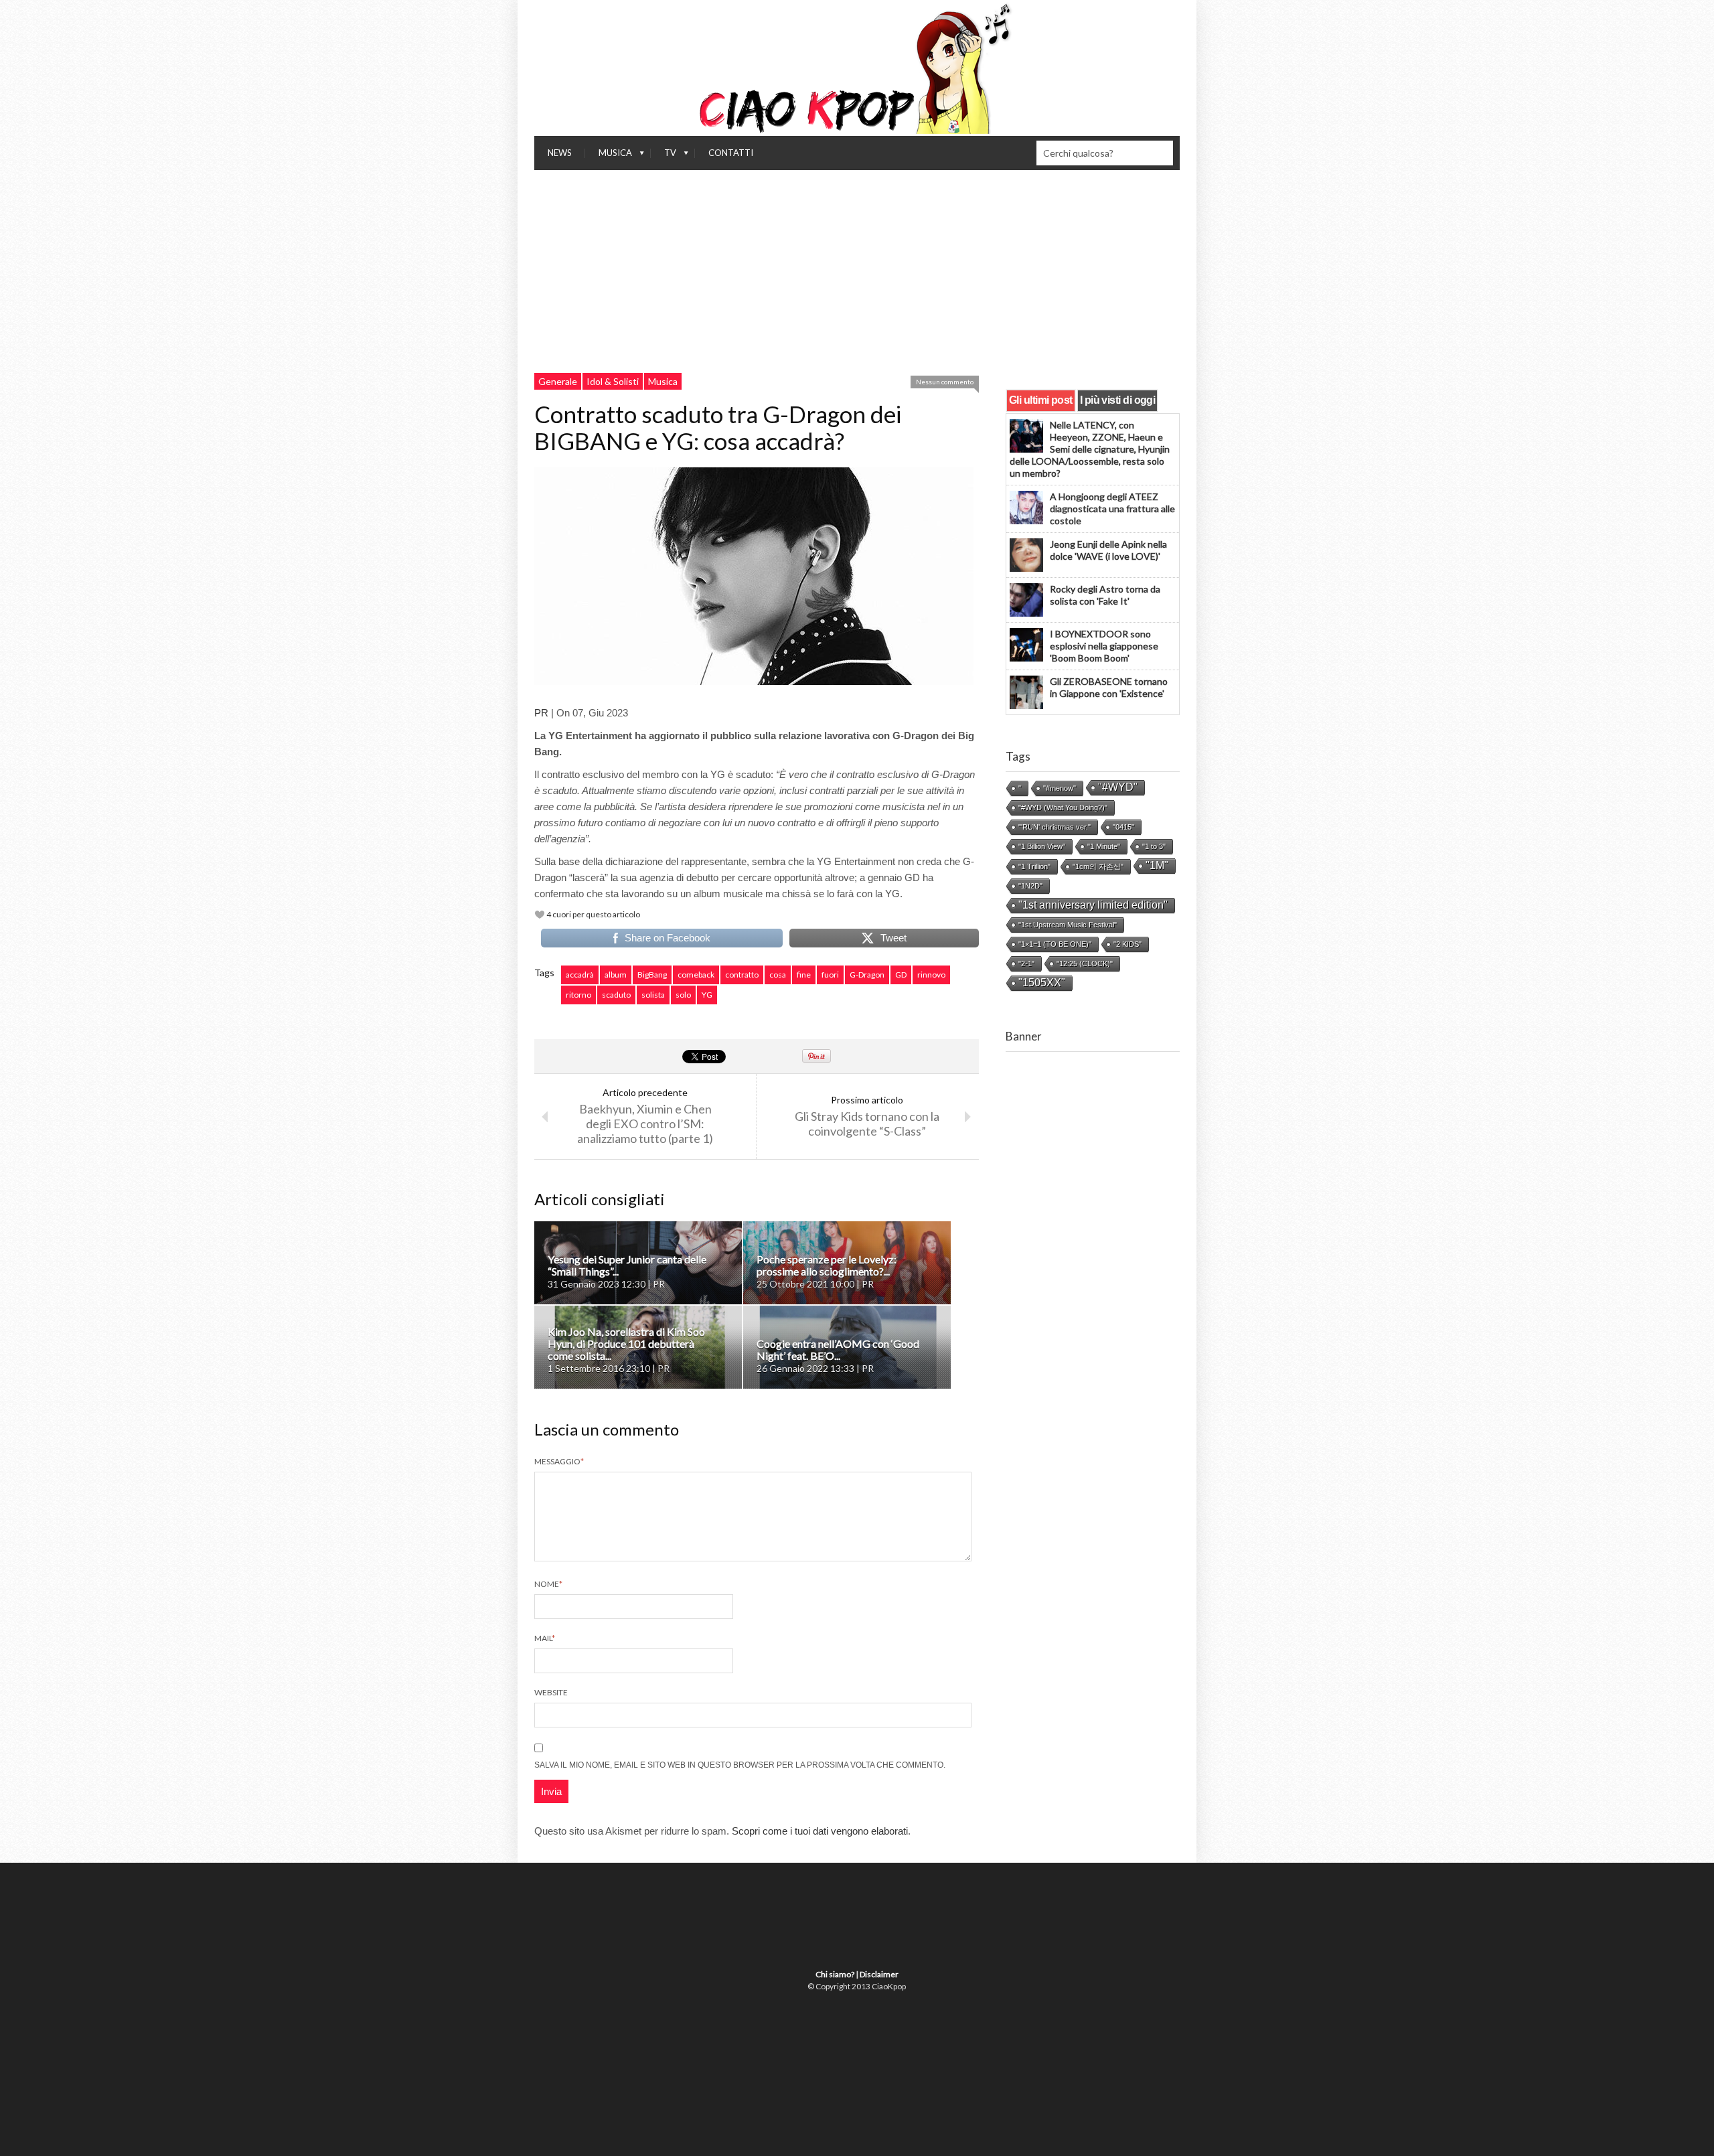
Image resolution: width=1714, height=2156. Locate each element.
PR (541, 713)
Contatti (731, 153)
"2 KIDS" (1127, 944)
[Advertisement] (857, 271)
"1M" (1157, 865)
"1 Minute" (1104, 846)
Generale (558, 381)
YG (707, 995)
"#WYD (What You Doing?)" (1063, 807)
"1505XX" (1042, 983)
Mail (545, 1638)
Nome (548, 1584)
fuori (830, 975)
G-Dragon (867, 975)
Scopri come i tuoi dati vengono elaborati (820, 1831)
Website (551, 1692)
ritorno (578, 995)
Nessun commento (945, 382)
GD (901, 975)
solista (653, 995)
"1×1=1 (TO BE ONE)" (1055, 944)
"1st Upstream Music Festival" (1068, 925)
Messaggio (559, 1461)
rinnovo (931, 975)
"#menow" (1060, 788)
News (560, 153)
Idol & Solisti (613, 381)
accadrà (580, 975)
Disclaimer (879, 1974)
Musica (609, 156)
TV (664, 156)
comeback (696, 975)
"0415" (1123, 827)
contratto (742, 975)
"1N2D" (1030, 886)
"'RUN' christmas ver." (1055, 827)
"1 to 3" (1154, 846)
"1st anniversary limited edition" (1093, 905)
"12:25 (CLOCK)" (1085, 964)
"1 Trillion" (1034, 866)
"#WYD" (1118, 787)
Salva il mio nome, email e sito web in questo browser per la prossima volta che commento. (740, 1765)
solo (683, 995)
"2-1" (1026, 964)
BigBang (652, 975)
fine (804, 975)
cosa (778, 975)
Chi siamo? (835, 1974)
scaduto (616, 995)
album (616, 975)
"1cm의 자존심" (1098, 866)
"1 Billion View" (1042, 846)
